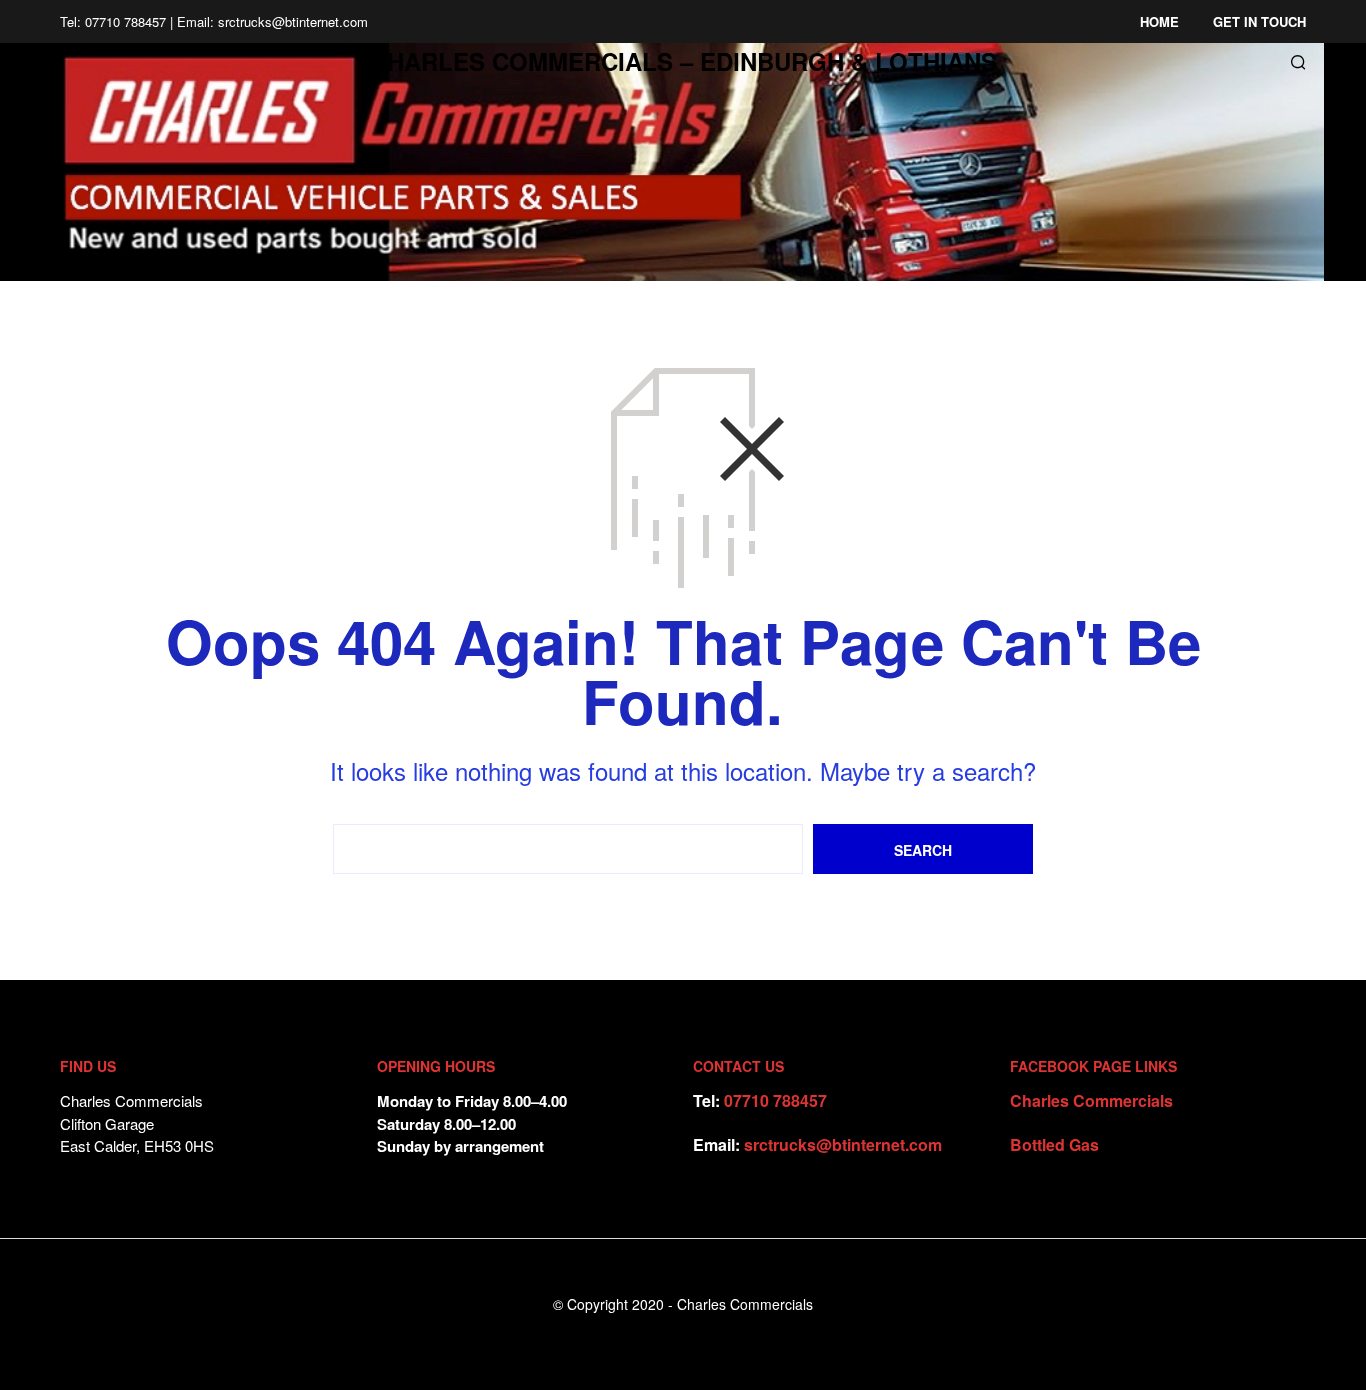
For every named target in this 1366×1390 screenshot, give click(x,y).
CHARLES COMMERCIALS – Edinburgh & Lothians (683, 61)
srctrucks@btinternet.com (843, 1144)
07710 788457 (775, 1100)
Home (1159, 21)
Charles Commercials (1091, 1100)
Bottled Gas (1054, 1144)
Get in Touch (1259, 21)
